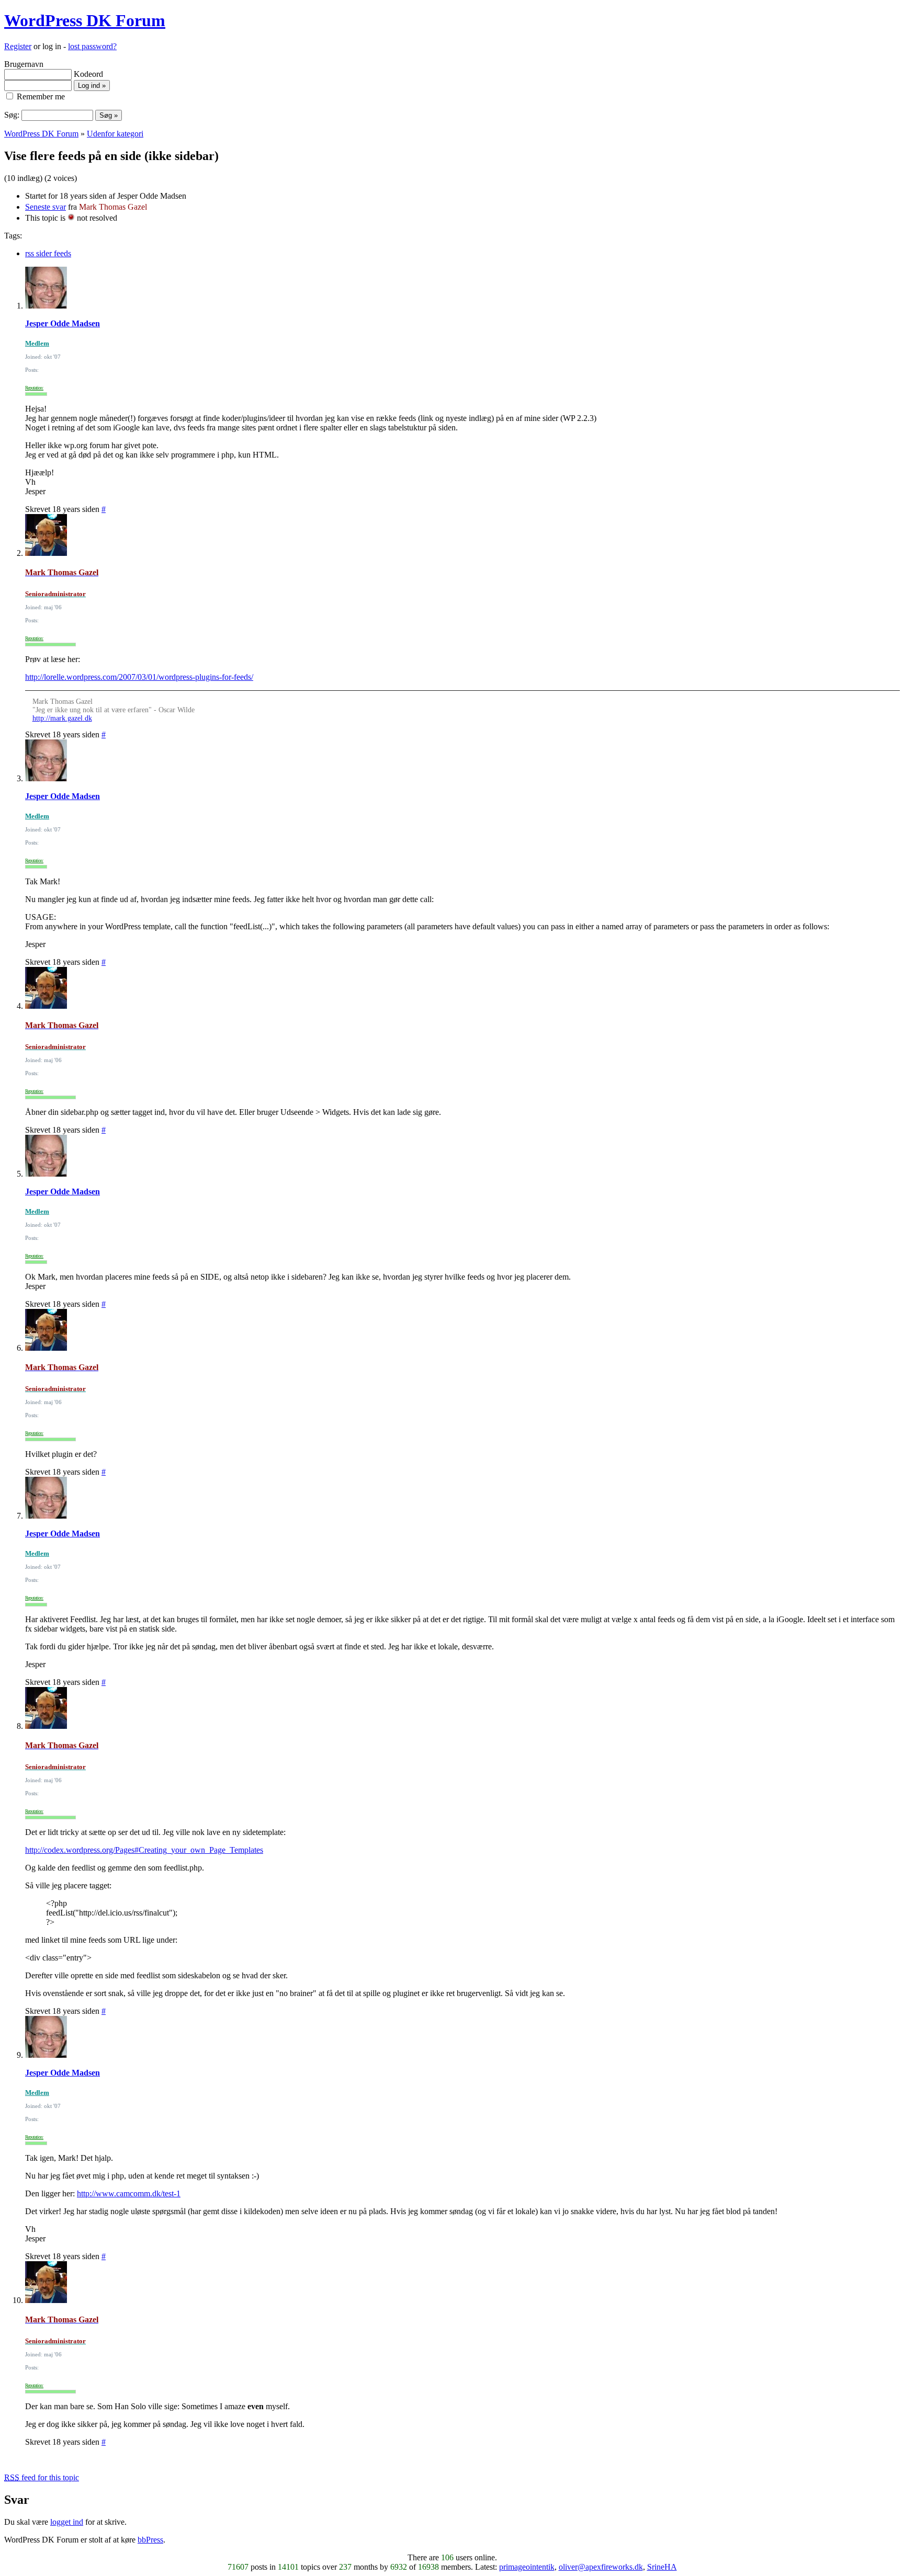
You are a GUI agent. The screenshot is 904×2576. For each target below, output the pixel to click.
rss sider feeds (48, 253)
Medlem (37, 343)
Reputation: (34, 388)
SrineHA (662, 2567)
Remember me (40, 96)
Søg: (12, 115)
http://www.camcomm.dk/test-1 (129, 2193)
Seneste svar (46, 207)
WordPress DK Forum (85, 20)
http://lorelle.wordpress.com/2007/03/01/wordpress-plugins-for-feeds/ (139, 677)
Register (18, 46)
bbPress (150, 2540)
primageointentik (527, 2567)
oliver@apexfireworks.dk (601, 2567)
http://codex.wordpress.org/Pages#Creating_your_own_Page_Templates (144, 1850)
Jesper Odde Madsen (63, 323)
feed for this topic (42, 2477)
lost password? (92, 46)
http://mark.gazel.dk (62, 718)
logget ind (67, 2522)
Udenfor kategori (115, 134)
